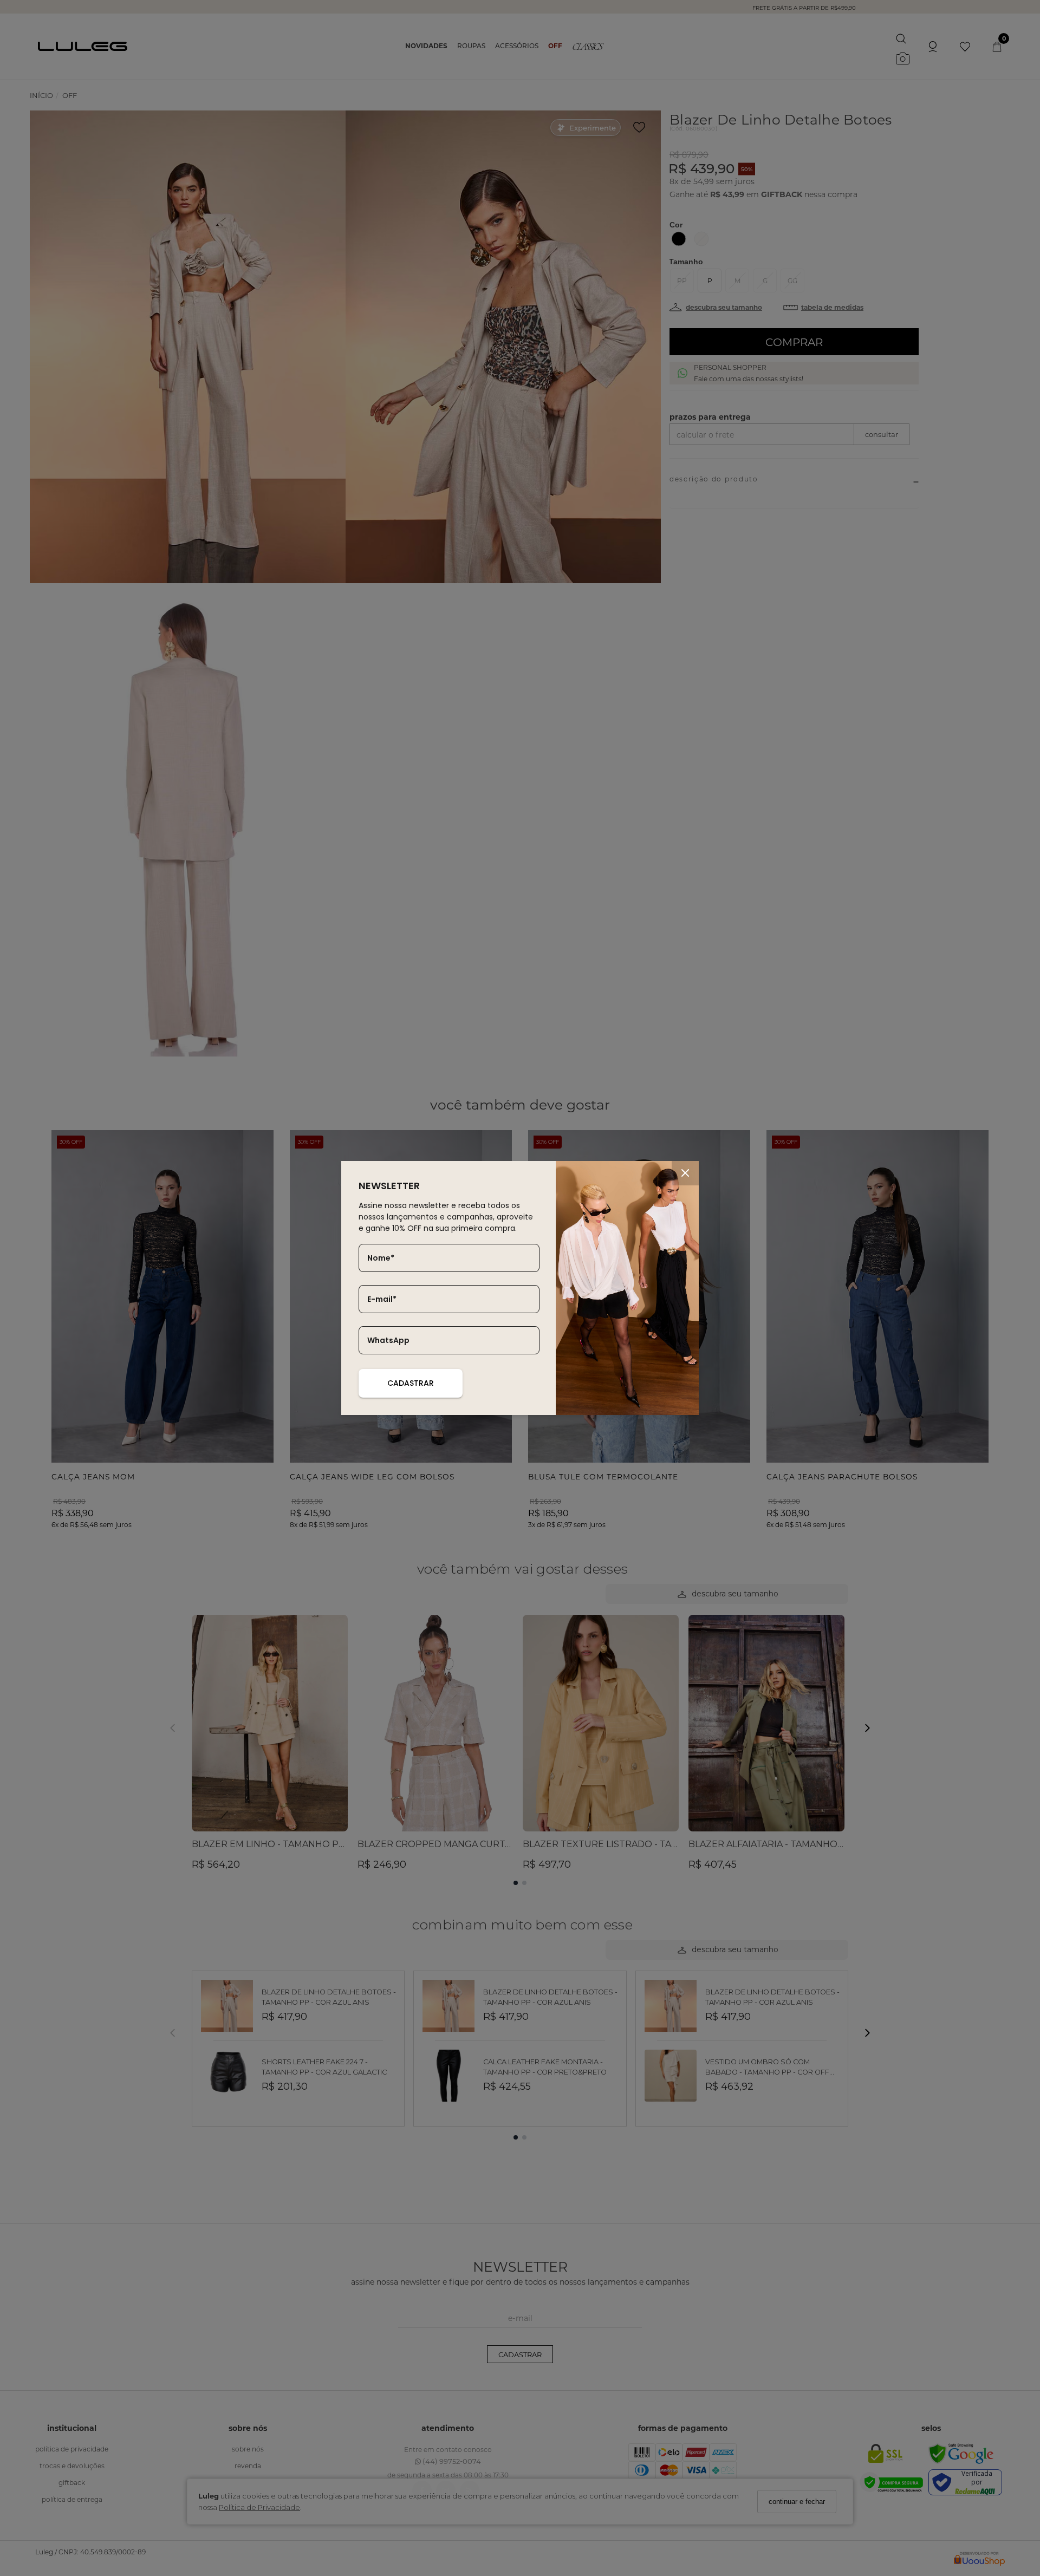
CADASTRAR (411, 1383)
